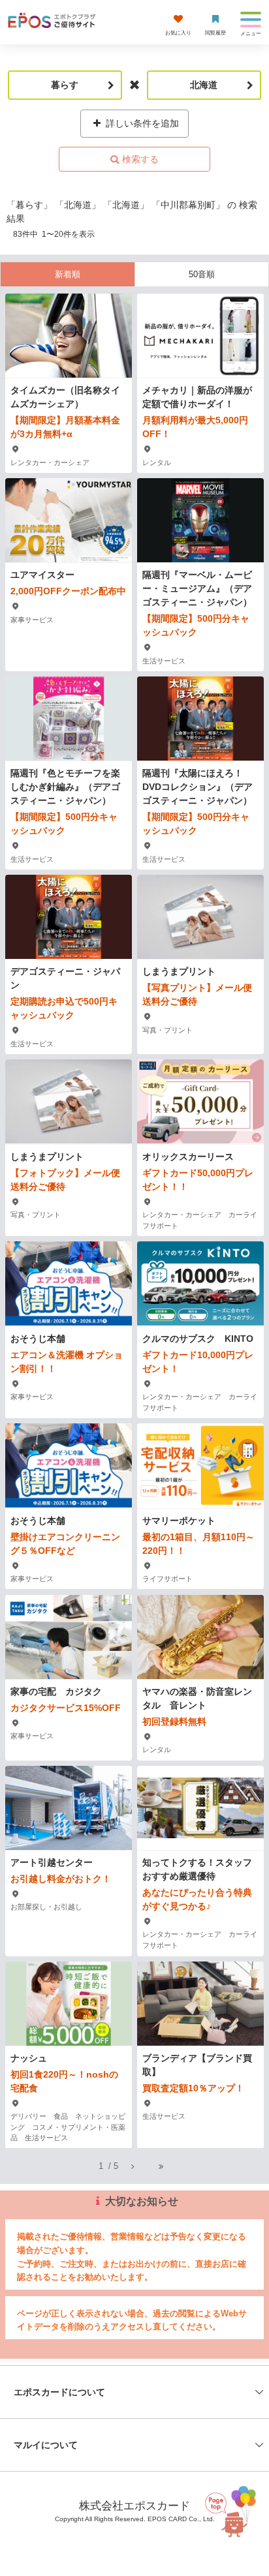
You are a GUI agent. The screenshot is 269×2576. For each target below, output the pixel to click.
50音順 (202, 274)
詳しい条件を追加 (141, 123)
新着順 (68, 274)
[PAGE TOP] (233, 2511)
